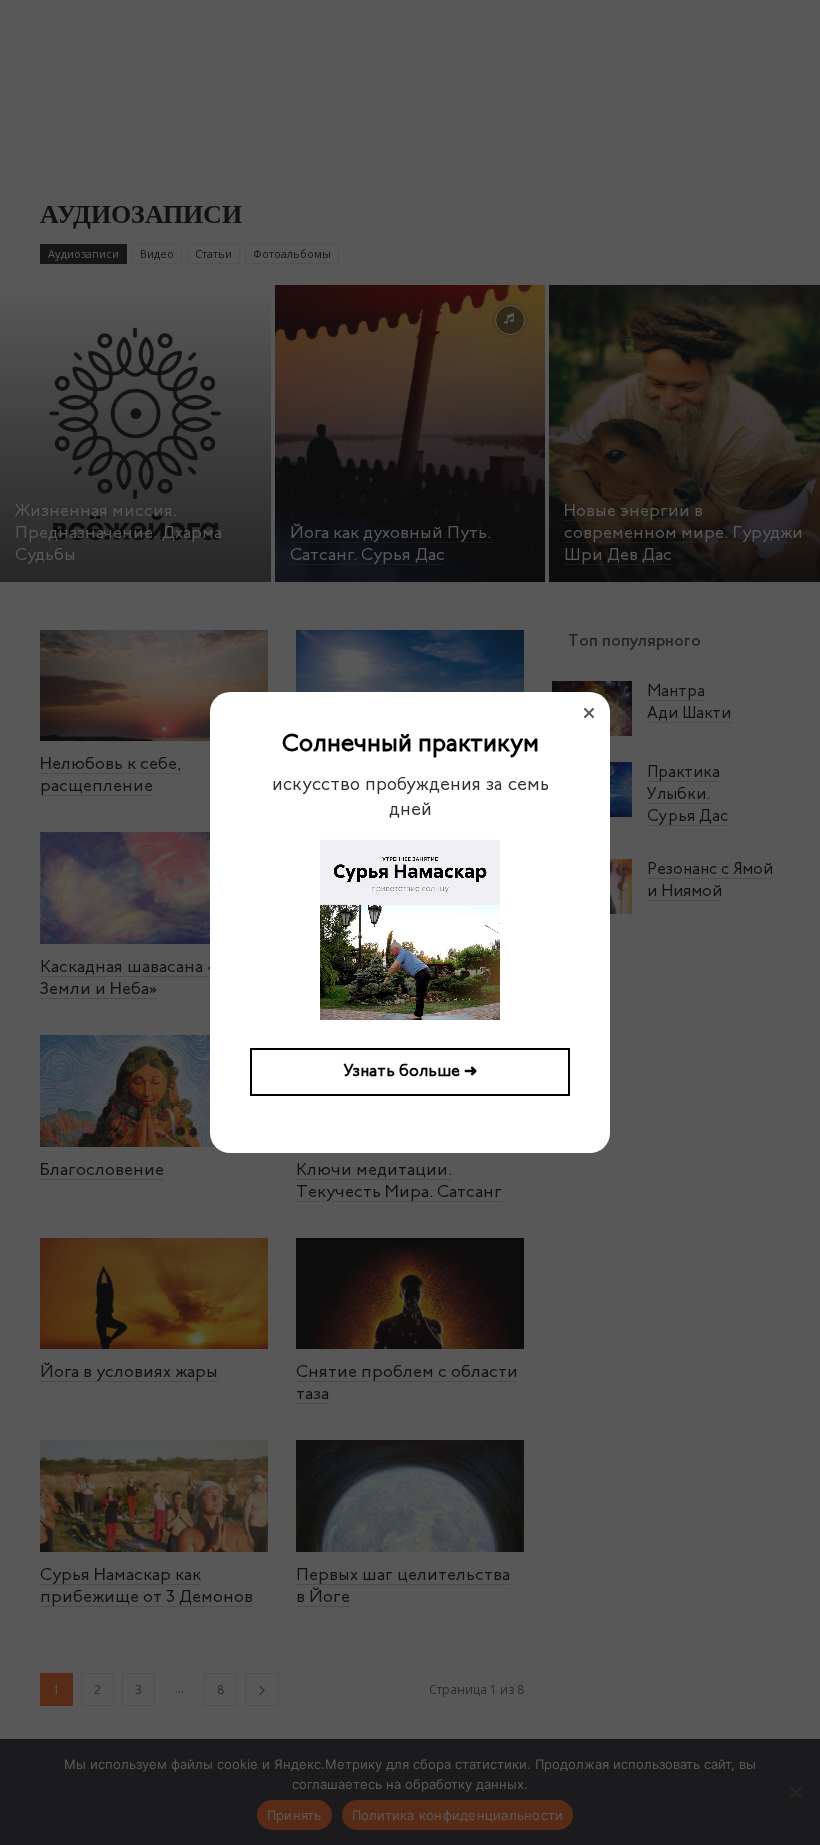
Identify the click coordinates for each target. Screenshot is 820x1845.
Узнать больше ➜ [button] (410, 1072)
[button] (589, 713)
